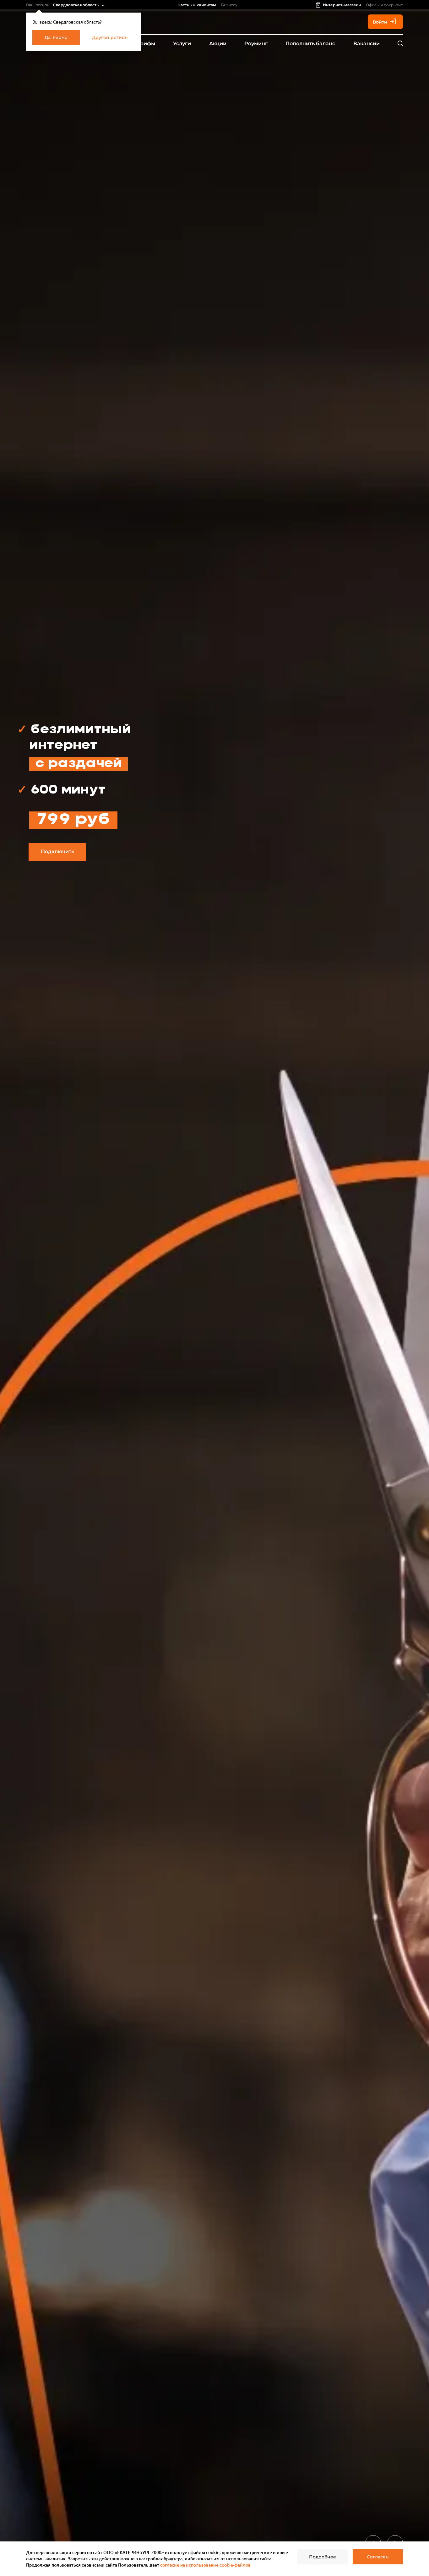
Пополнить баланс (310, 44)
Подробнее (323, 2557)
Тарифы (144, 44)
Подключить (57, 851)
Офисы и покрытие (384, 5)
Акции (218, 44)
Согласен (378, 2557)
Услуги (182, 44)
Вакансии (367, 44)
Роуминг (256, 44)
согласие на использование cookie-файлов (205, 2565)
